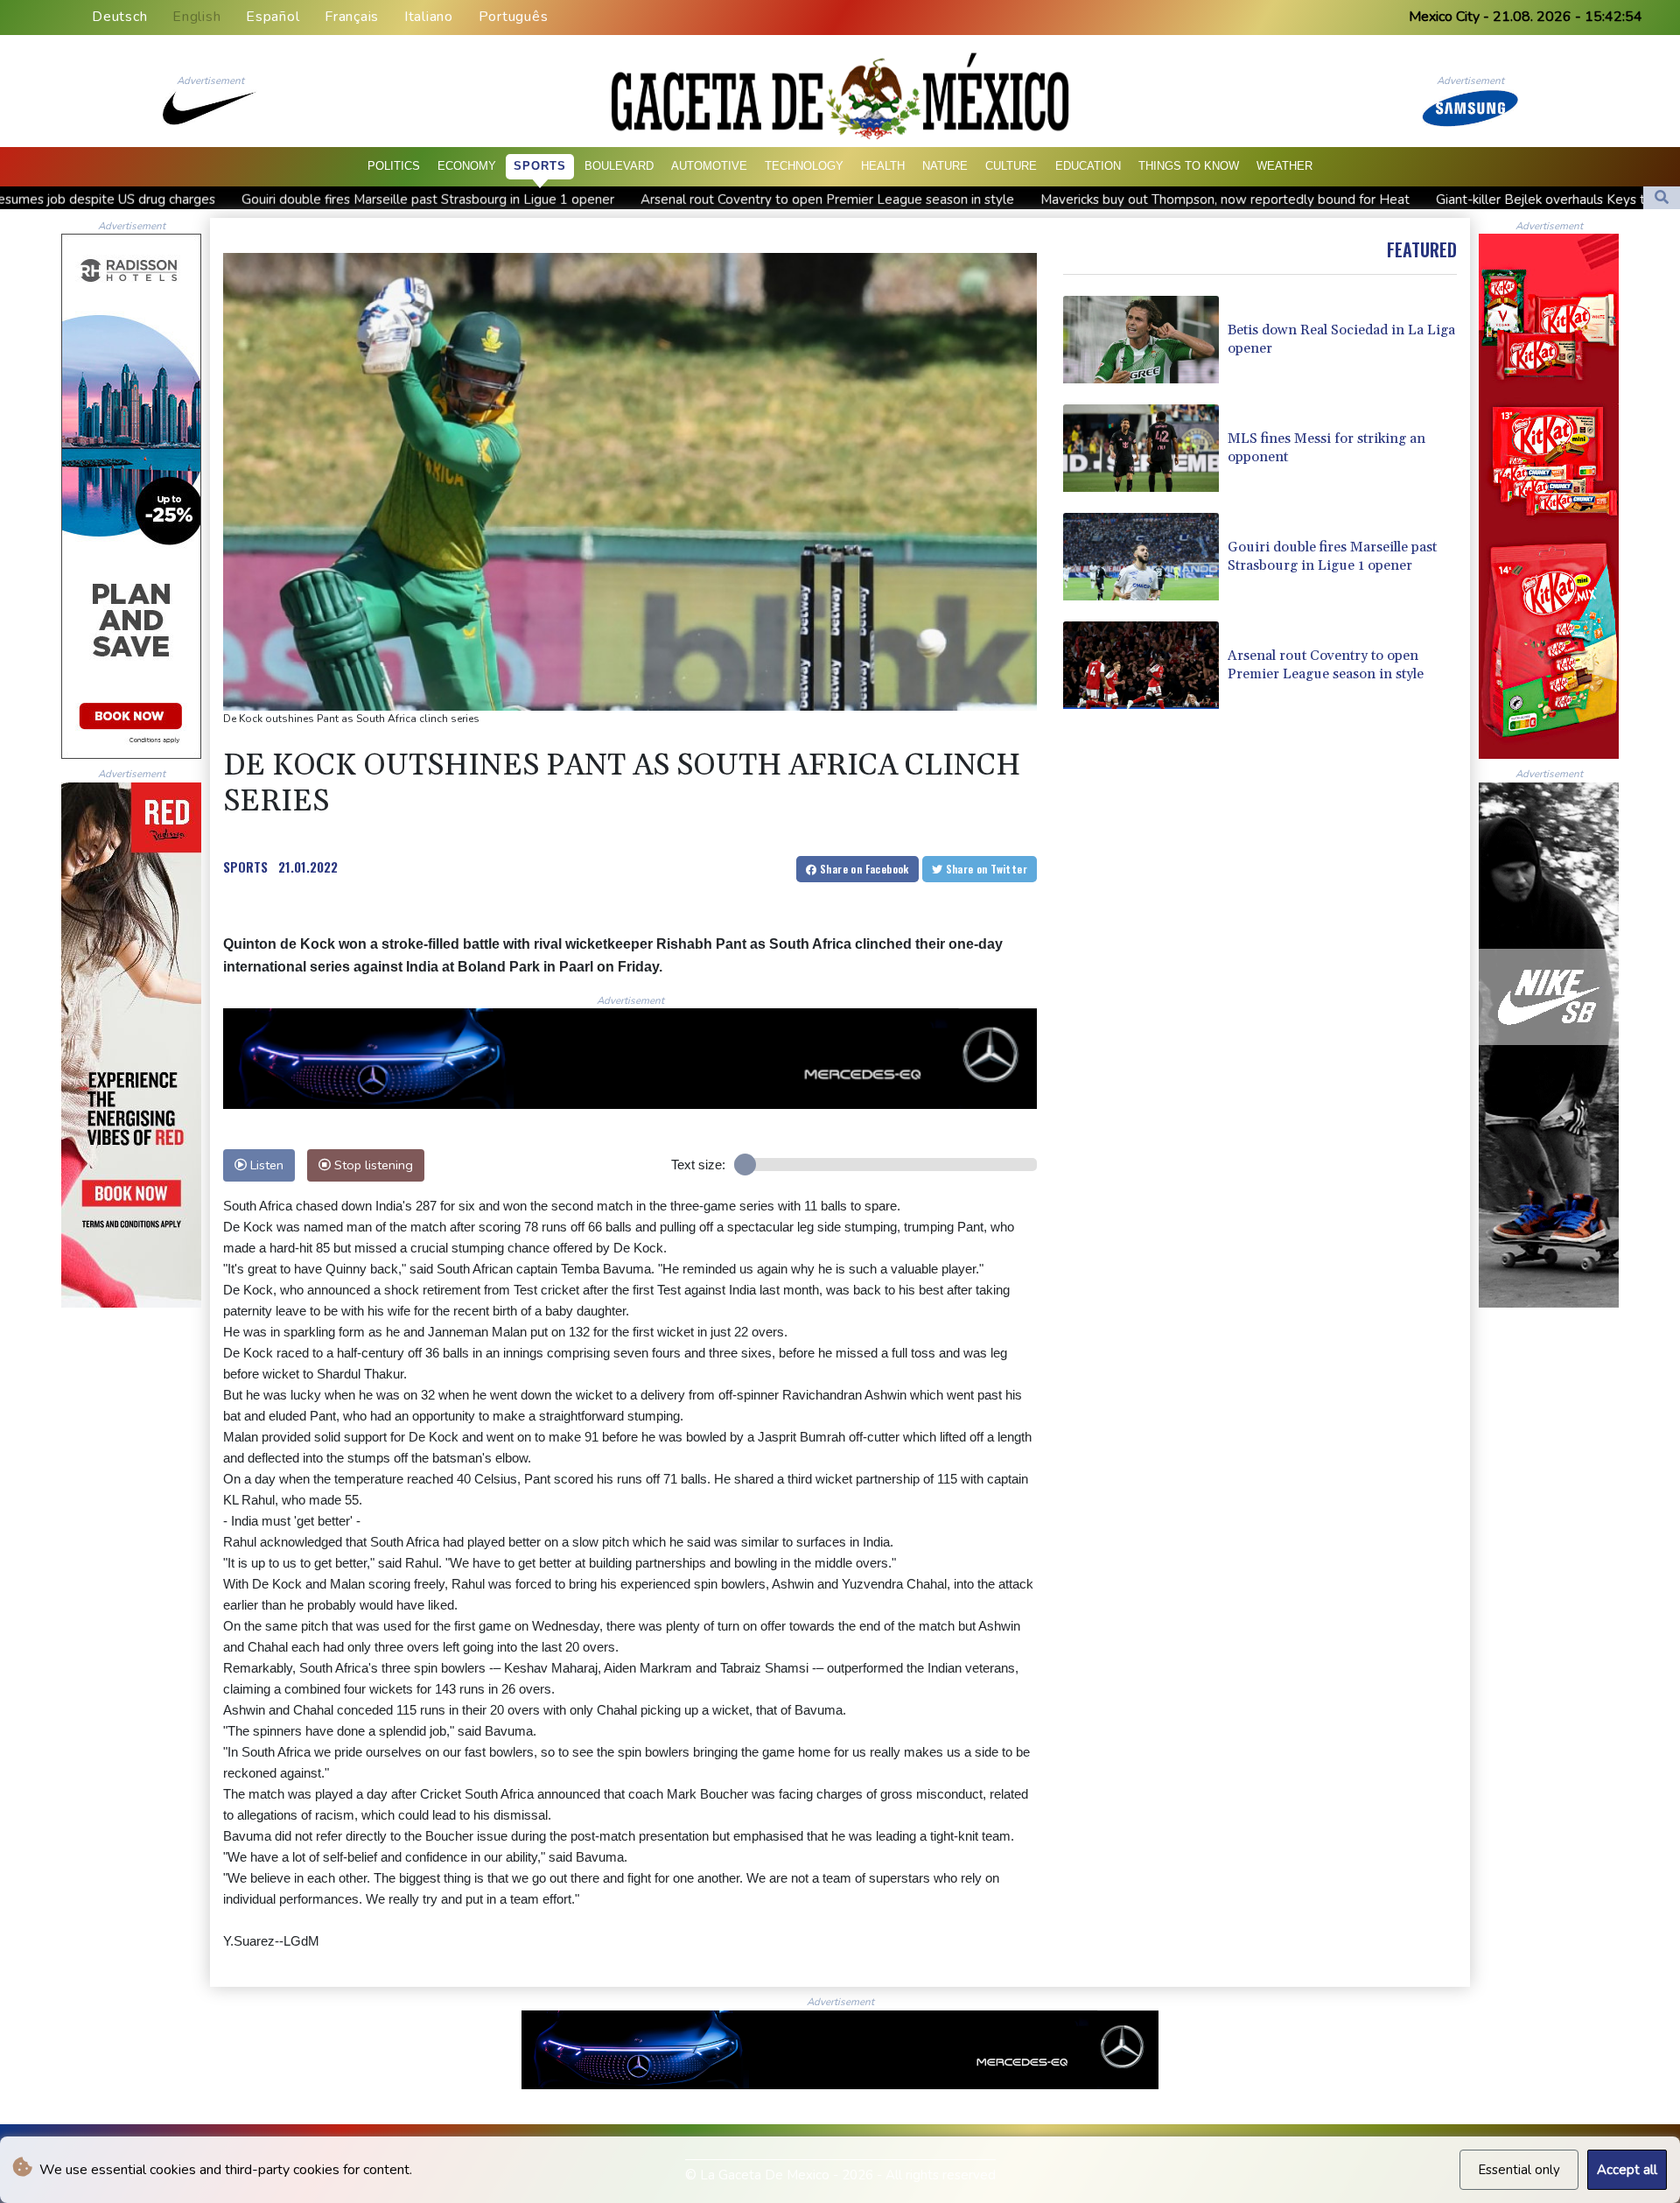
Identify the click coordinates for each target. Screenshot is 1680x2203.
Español (273, 17)
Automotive (709, 166)
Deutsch (119, 17)
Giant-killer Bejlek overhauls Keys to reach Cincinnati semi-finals (1434, 200)
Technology (804, 166)
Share (863, 869)
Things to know (1189, 166)
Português (514, 17)
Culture (1011, 166)
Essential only (1519, 2170)
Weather (1284, 166)
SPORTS (245, 866)
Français (352, 17)
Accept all (1627, 2170)
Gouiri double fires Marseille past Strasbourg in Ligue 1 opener (236, 199)
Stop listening (372, 1165)
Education (1088, 166)
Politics (394, 166)
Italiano (429, 17)
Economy (467, 166)
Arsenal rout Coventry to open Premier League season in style (636, 199)
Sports (540, 166)
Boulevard (619, 166)
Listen (265, 1165)
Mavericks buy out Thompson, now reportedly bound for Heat (1033, 199)
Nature (945, 166)
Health (883, 166)
